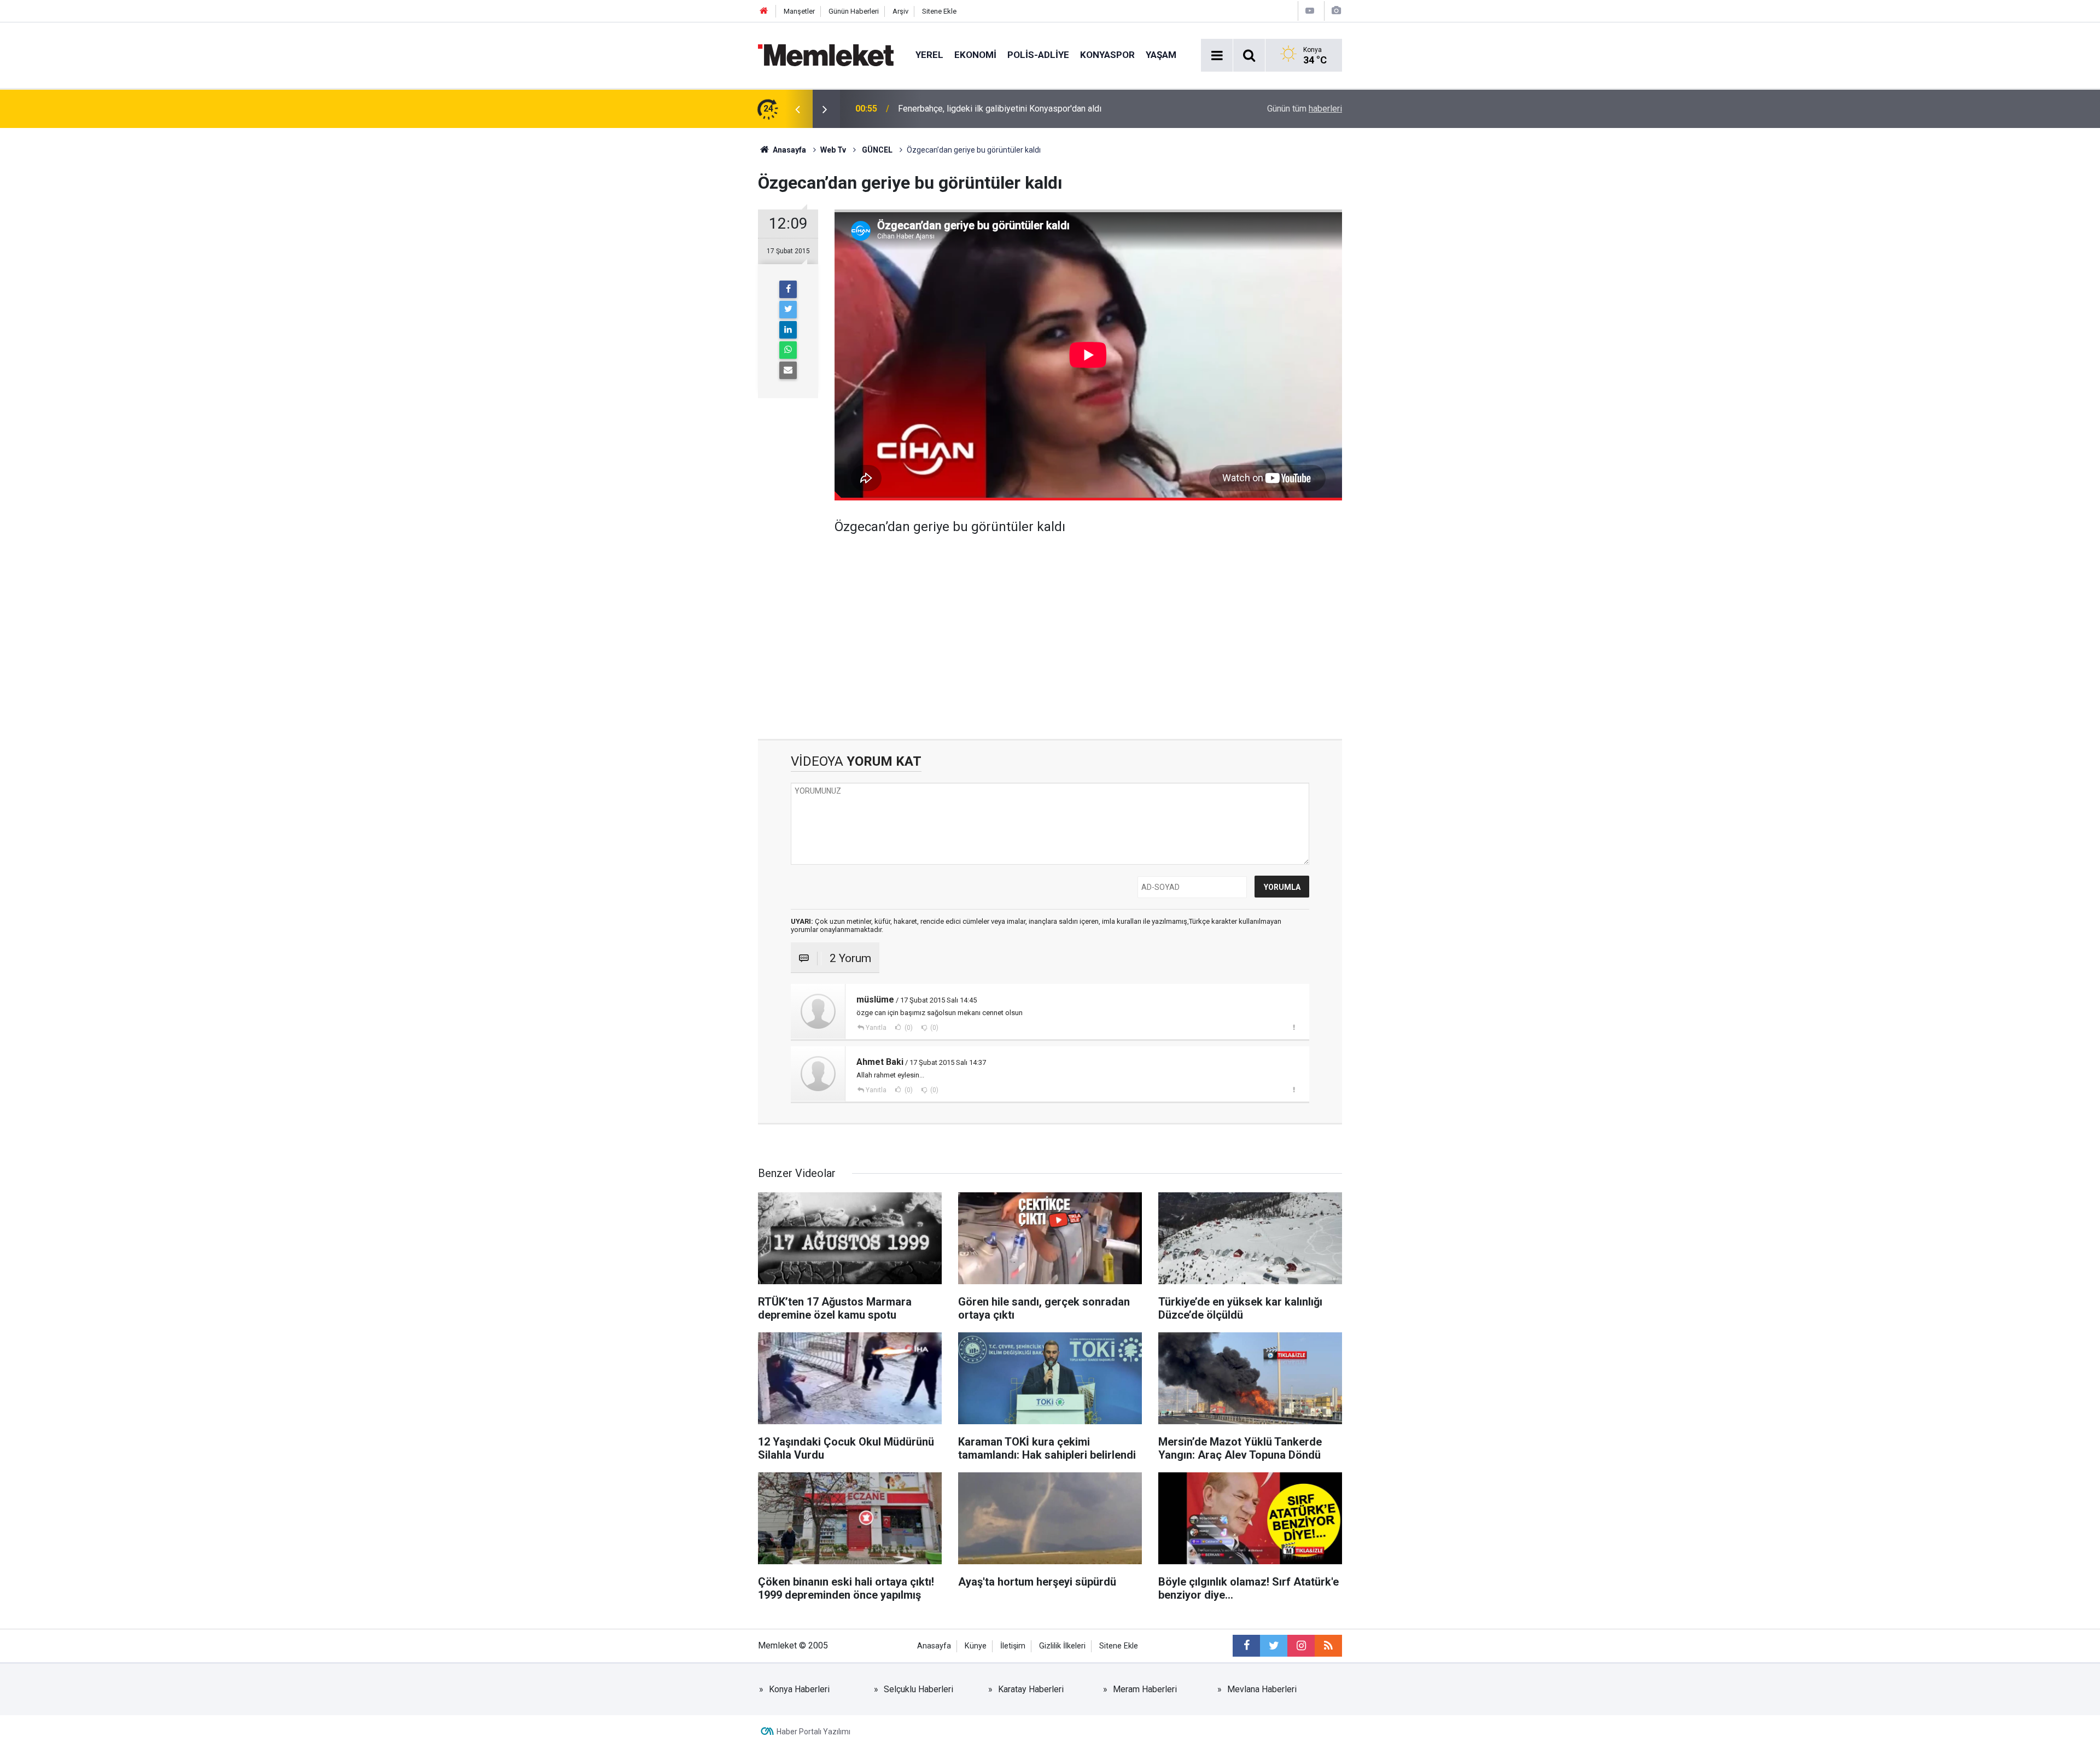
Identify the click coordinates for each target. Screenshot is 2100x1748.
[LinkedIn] (788, 330)
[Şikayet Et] (1294, 1027)
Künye (976, 1646)
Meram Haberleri (1145, 1689)
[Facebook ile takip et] (1246, 1646)
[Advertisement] (1088, 630)
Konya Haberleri (799, 1689)
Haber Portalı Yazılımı (813, 1732)
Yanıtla (876, 1028)
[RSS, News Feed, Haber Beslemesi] (1328, 1646)
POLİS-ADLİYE (1038, 55)
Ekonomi (975, 55)
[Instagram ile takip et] (1301, 1646)
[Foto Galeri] (1336, 11)
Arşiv (900, 11)
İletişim (1013, 1646)
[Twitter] (788, 310)
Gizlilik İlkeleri (1062, 1646)
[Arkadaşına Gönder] (788, 370)
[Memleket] (826, 54)
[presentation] (797, 109)
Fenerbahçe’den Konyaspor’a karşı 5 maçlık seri (988, 109)
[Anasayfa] (764, 11)
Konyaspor (1107, 55)
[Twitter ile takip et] (1274, 1646)
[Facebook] (788, 289)
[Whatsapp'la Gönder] (788, 350)
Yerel (929, 55)
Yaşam (1161, 55)
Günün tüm (1305, 109)
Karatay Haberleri (1031, 1689)
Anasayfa (934, 1646)
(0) (908, 1028)
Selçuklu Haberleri (918, 1689)
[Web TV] (1310, 11)
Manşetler (799, 11)
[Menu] (1217, 56)
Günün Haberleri (854, 11)
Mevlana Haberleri (1262, 1689)
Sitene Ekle (939, 11)
